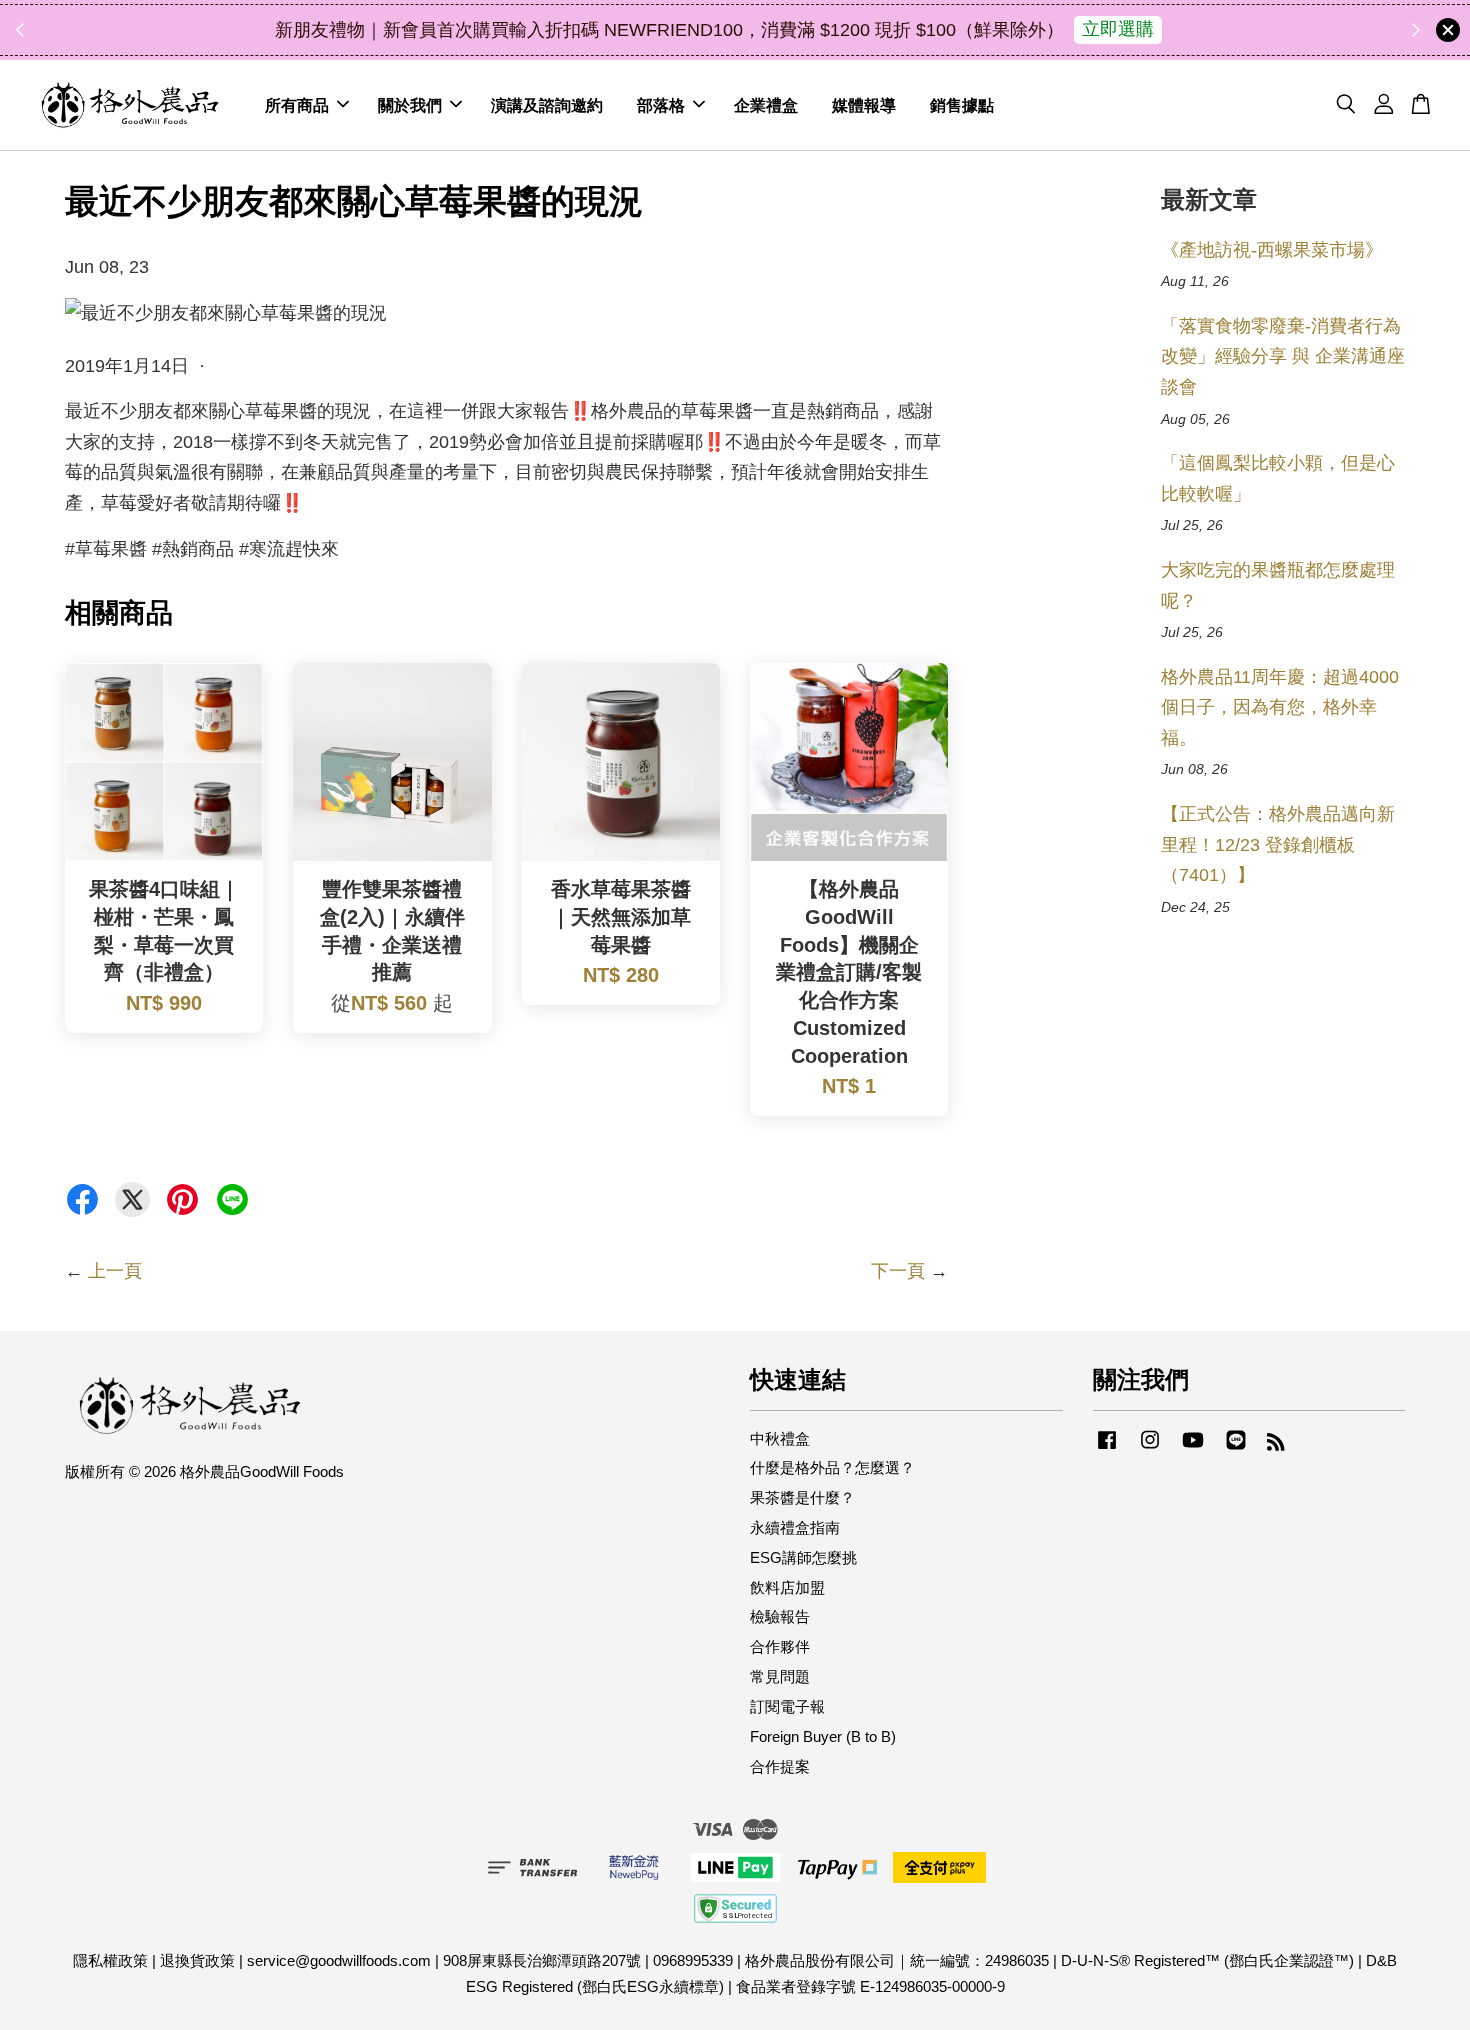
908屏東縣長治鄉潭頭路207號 (542, 1960)
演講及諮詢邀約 (547, 104)
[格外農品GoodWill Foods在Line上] (1236, 1448)
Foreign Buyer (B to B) (823, 1736)
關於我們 (410, 104)
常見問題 (780, 1676)
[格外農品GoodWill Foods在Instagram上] (1150, 1448)
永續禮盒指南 (795, 1527)
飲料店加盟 (787, 1587)
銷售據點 (962, 104)
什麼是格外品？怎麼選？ (832, 1467)
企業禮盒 (766, 104)
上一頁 (115, 1271)
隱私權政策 (110, 1960)
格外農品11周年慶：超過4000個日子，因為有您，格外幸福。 (1280, 707)
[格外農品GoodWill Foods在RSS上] (1276, 1444)
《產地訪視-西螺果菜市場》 (1272, 250)
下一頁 (898, 1271)
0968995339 (693, 1960)
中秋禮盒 (780, 1438)
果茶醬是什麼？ (802, 1497)
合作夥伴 (780, 1646)
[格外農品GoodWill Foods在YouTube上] (1193, 1448)
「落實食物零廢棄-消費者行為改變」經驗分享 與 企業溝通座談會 (1283, 356)
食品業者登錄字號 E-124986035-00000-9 (870, 1986)
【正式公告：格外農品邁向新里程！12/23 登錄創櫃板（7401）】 (1278, 844)
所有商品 (297, 104)
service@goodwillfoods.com (339, 1960)
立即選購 (1118, 29)
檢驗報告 (780, 1616)
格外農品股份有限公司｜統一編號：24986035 (897, 1960)
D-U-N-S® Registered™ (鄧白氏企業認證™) (1207, 1960)
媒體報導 (864, 104)
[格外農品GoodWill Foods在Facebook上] (1107, 1448)
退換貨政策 (197, 1960)
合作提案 (780, 1766)
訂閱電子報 (787, 1706)
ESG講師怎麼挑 (803, 1557)
